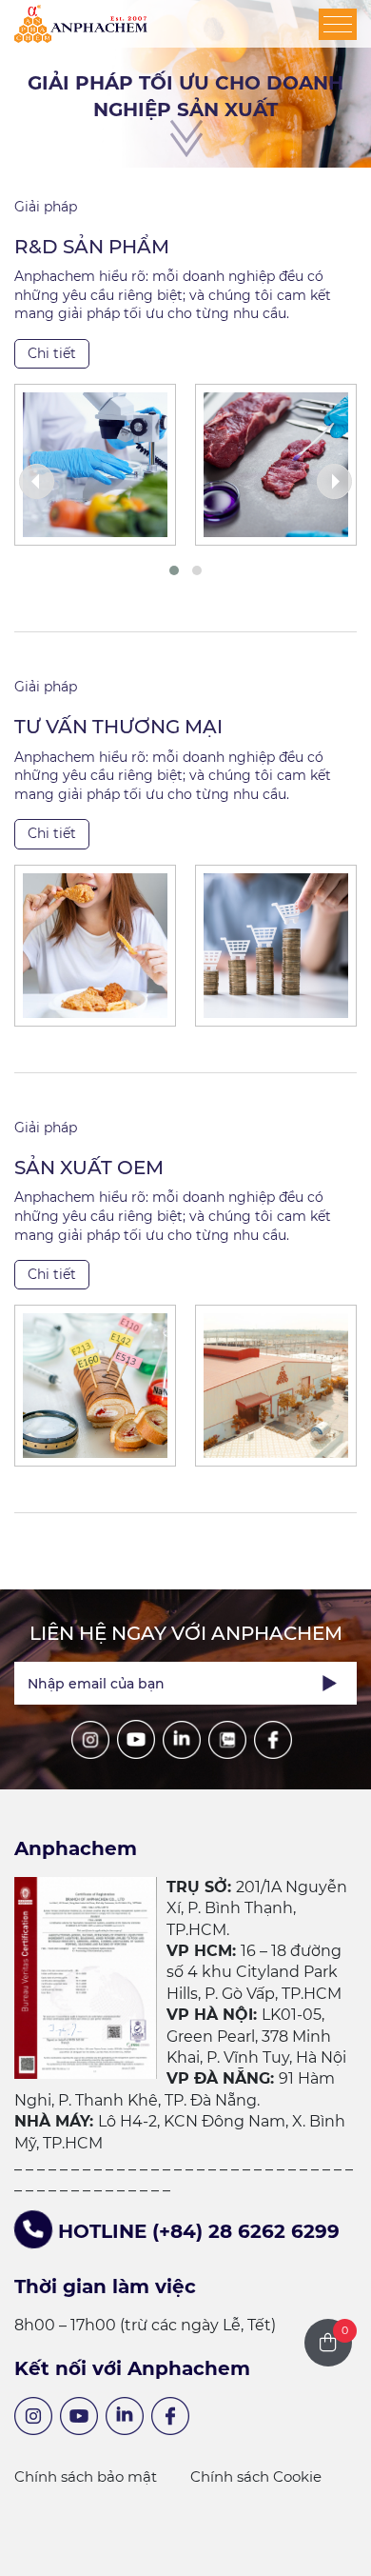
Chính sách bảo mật (86, 2476)
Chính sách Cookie (256, 2476)
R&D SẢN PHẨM (92, 247)
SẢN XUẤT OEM (89, 1168)
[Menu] (338, 24)
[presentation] (37, 481)
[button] (174, 570)
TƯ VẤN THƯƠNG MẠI (118, 727)
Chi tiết (52, 353)
